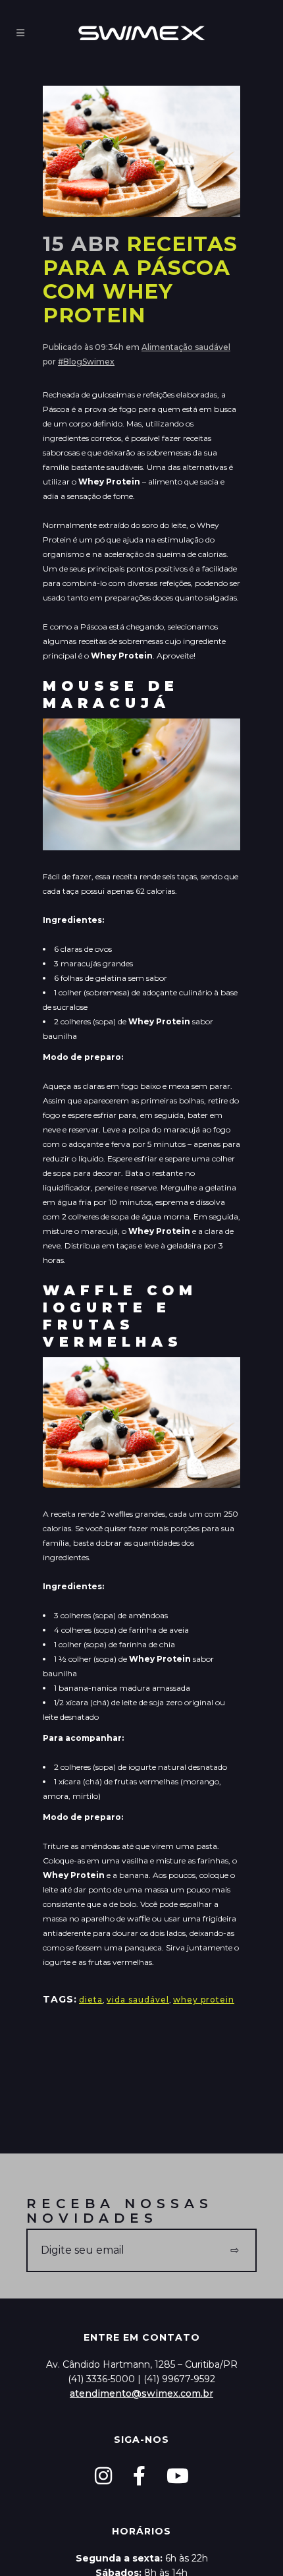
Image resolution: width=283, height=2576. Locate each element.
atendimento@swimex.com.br (141, 2393)
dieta (91, 2000)
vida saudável (138, 2000)
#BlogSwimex (86, 362)
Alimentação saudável (186, 347)
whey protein (204, 2000)
